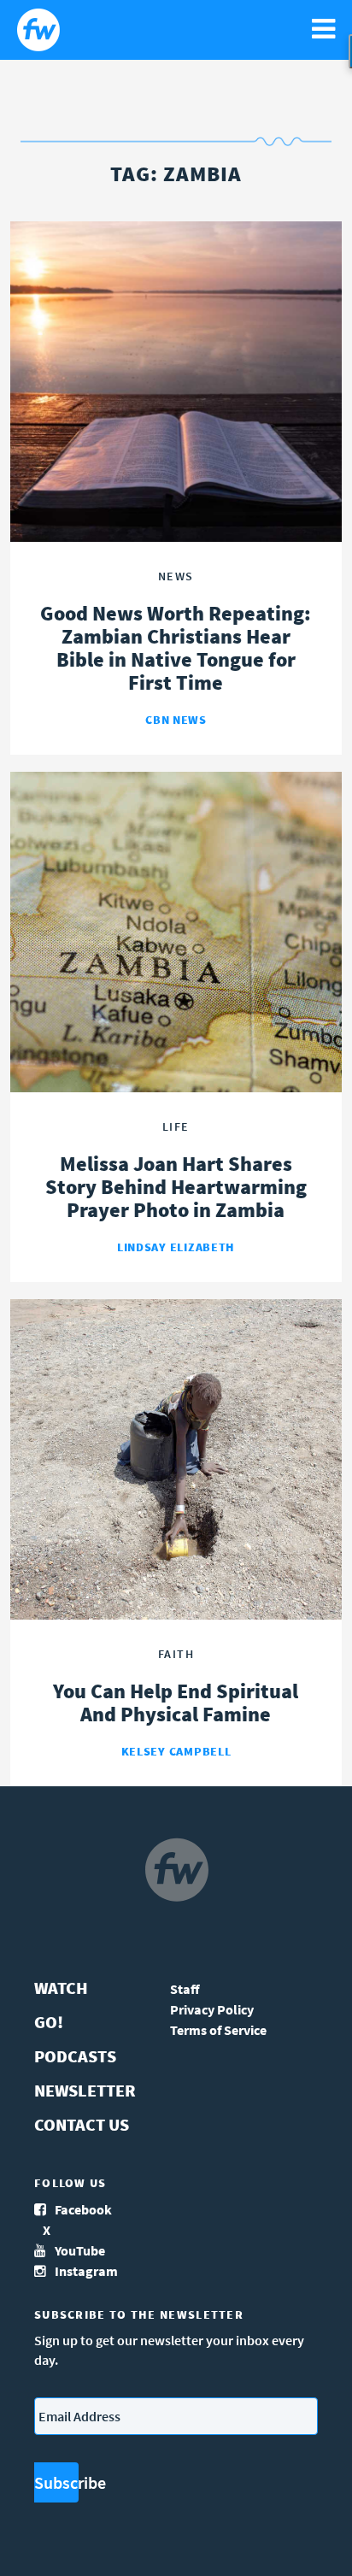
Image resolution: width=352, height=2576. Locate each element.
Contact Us (82, 2124)
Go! (49, 2022)
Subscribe (56, 2482)
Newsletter (85, 2090)
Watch (61, 1988)
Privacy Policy (212, 2009)
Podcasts (75, 2056)
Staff (185, 1989)
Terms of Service (218, 2030)
